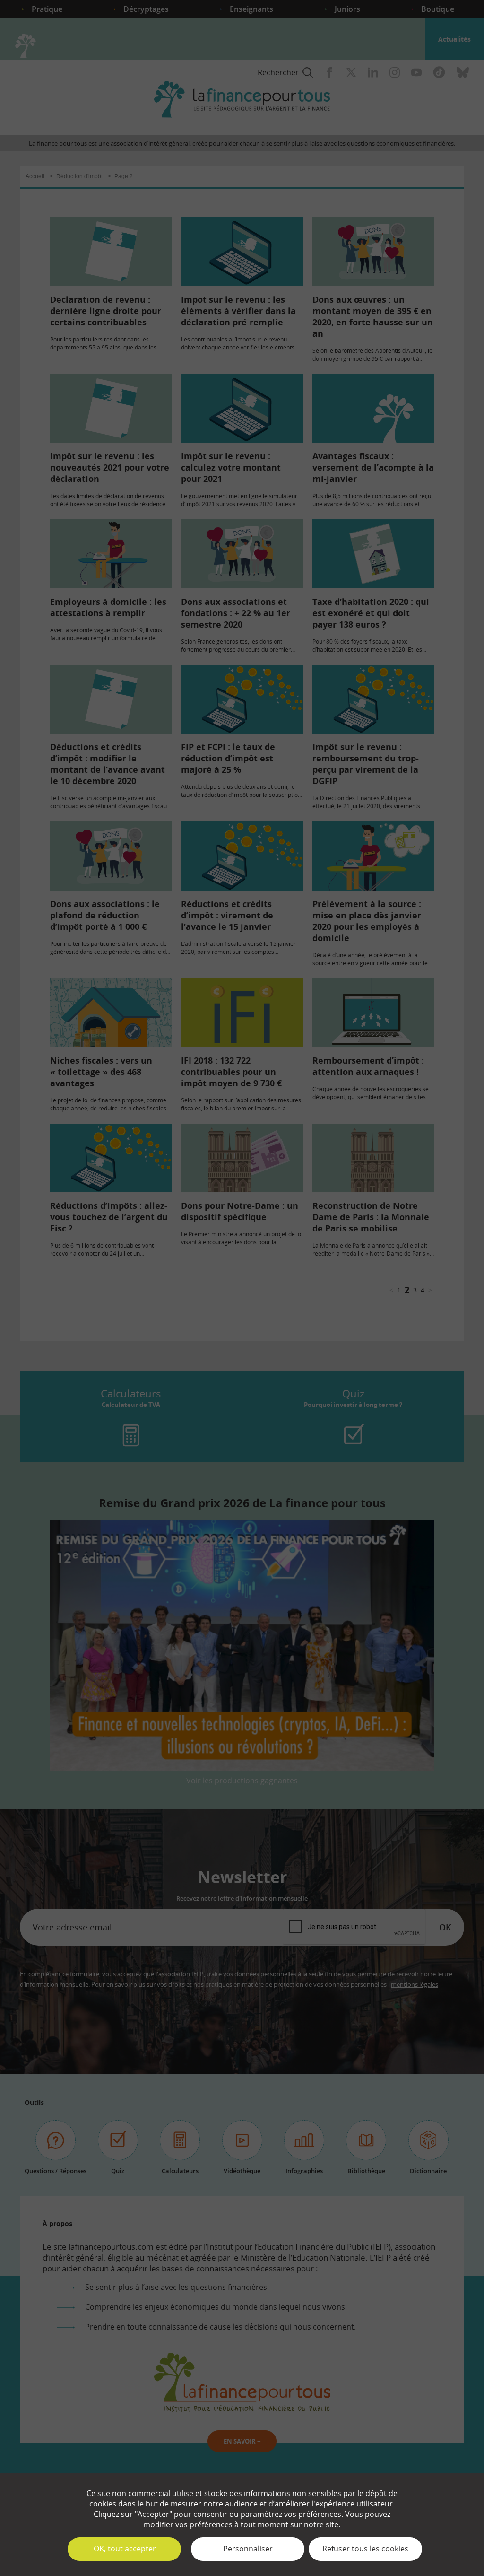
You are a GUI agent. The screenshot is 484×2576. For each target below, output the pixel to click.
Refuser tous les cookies (365, 2549)
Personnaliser (248, 2549)
